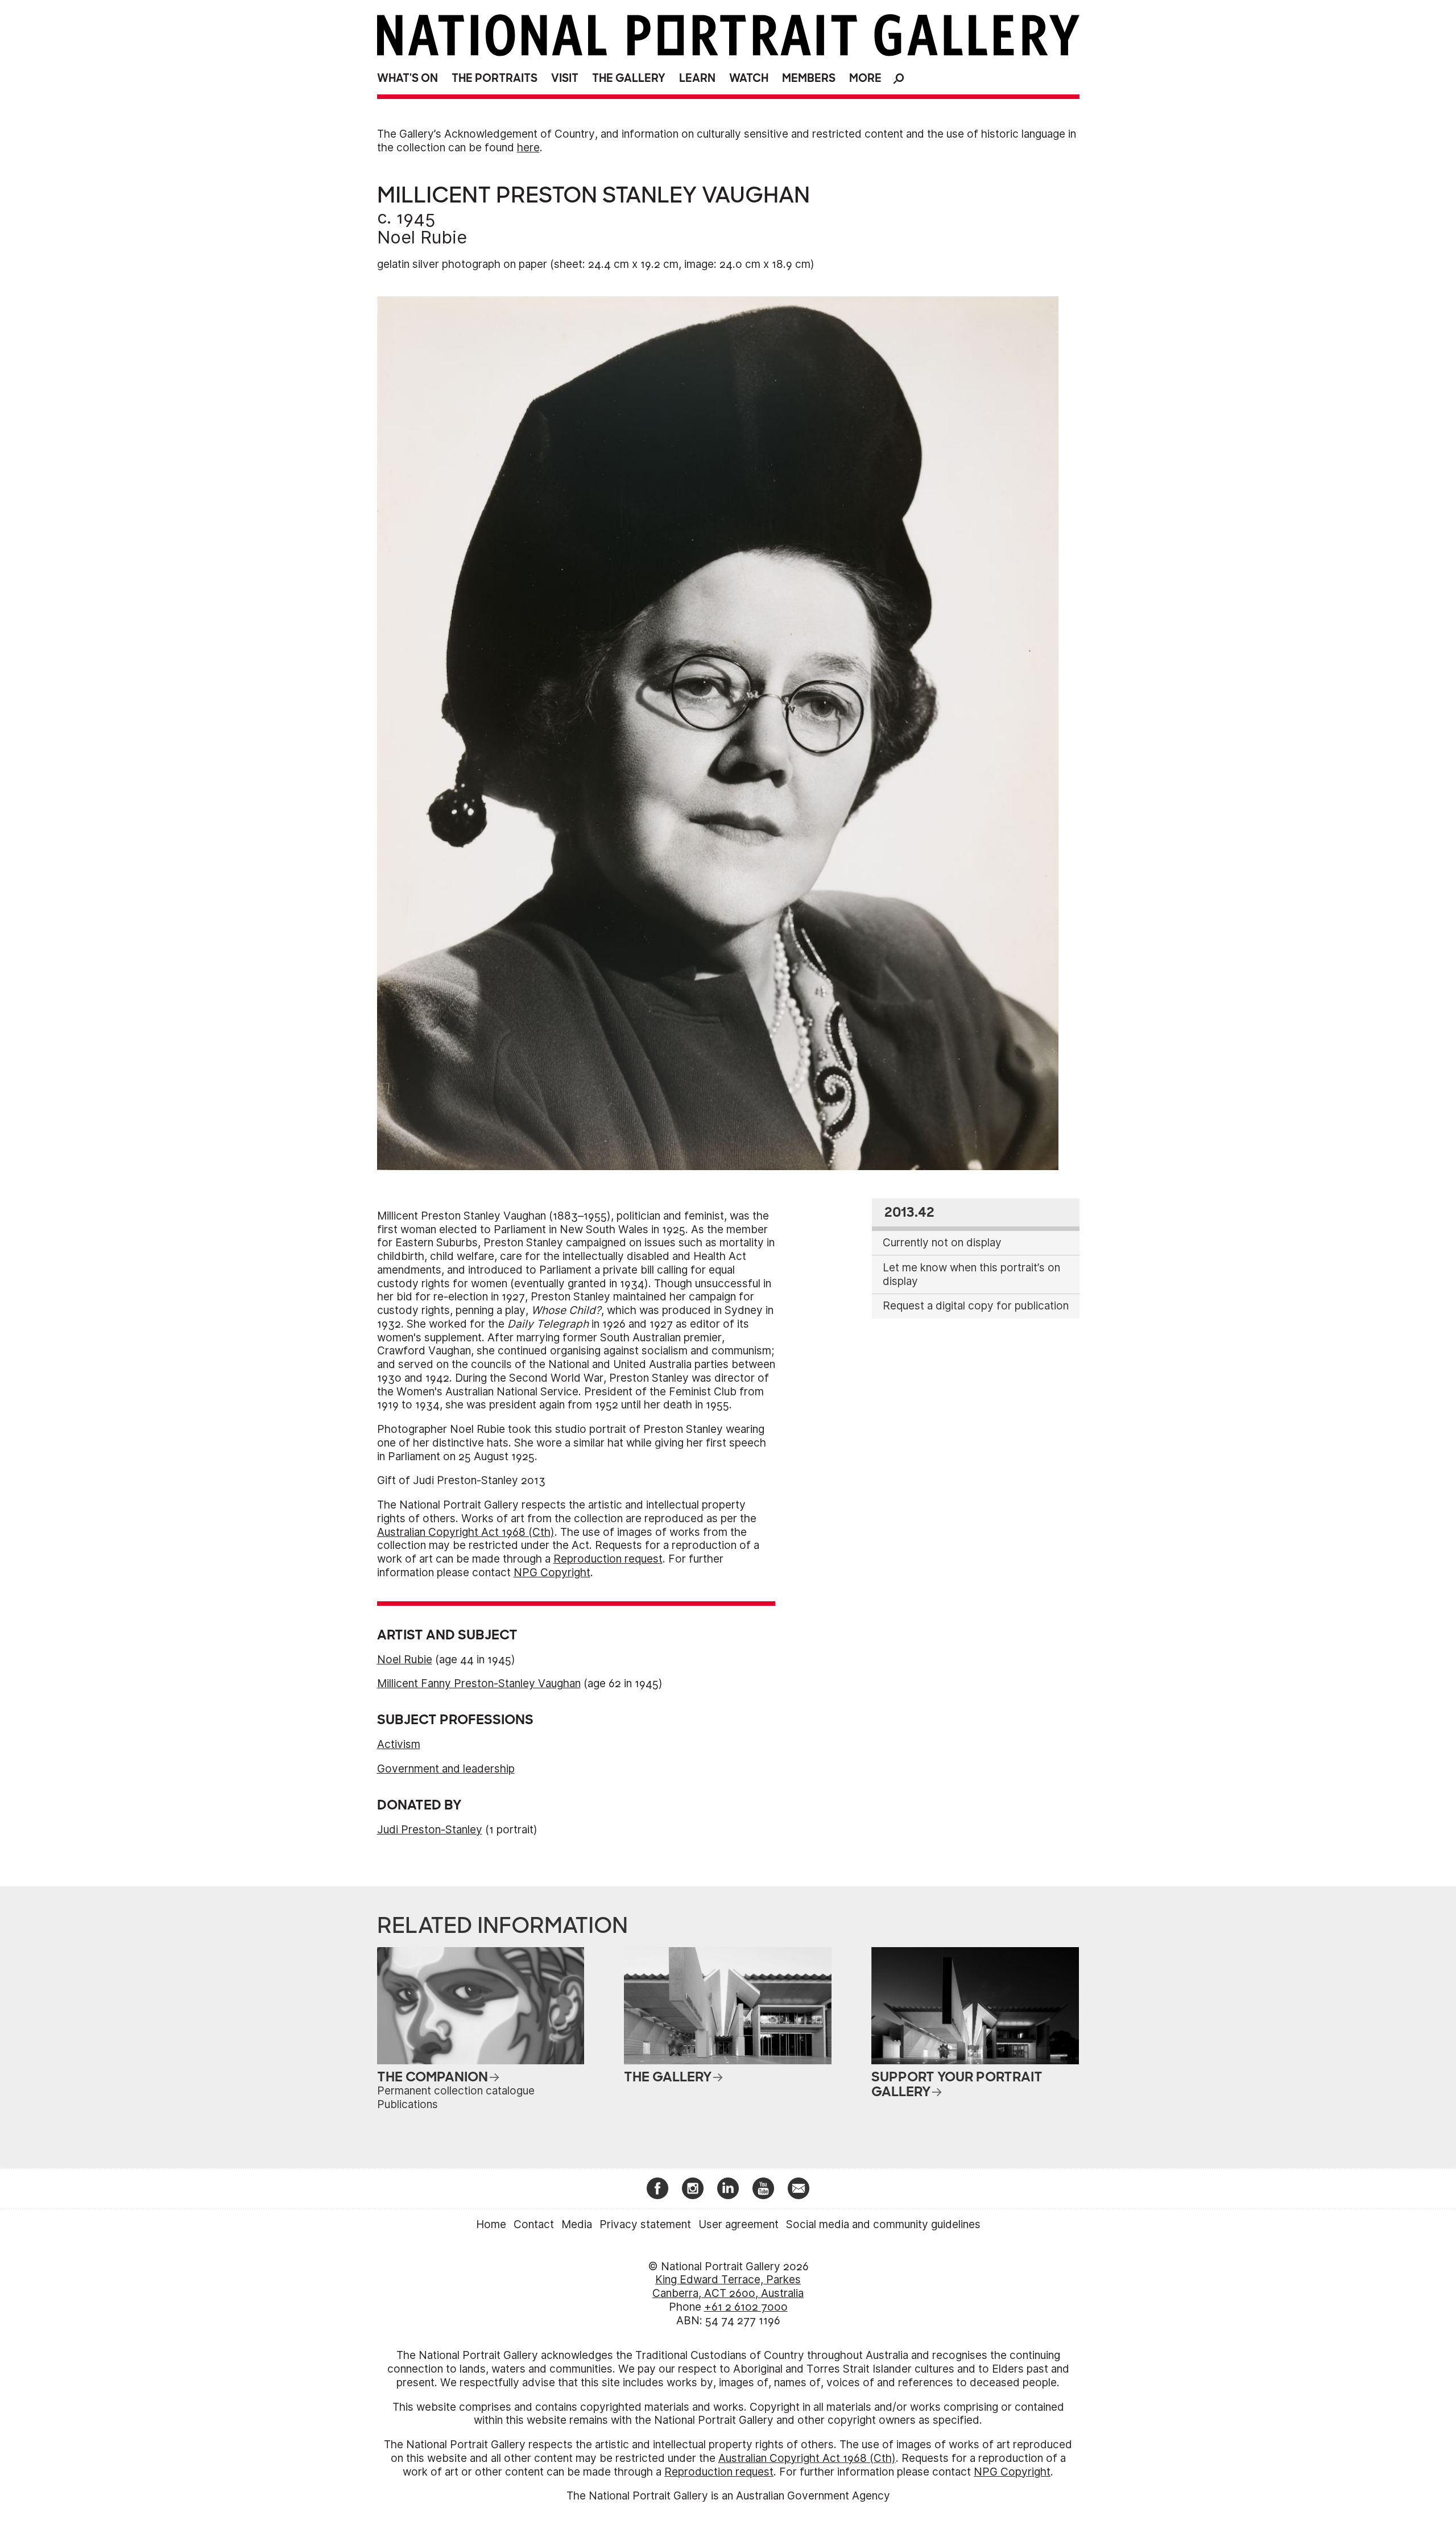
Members (809, 78)
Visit (565, 78)
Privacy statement (645, 2224)
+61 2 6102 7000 (746, 2307)
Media (577, 2224)
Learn (697, 78)
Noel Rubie (422, 237)
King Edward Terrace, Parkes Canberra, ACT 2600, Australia (728, 2286)
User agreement (739, 2224)
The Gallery (629, 78)
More (865, 78)
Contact (534, 2224)
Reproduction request (608, 1559)
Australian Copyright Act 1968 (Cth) (466, 1532)
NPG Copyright (552, 1573)
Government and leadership (446, 1769)
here (528, 148)
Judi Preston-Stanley (430, 1830)
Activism (399, 1744)
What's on (408, 78)
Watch (749, 78)
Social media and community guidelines (883, 2224)
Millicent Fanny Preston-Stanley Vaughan (479, 1683)
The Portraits (495, 78)
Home (491, 2224)
